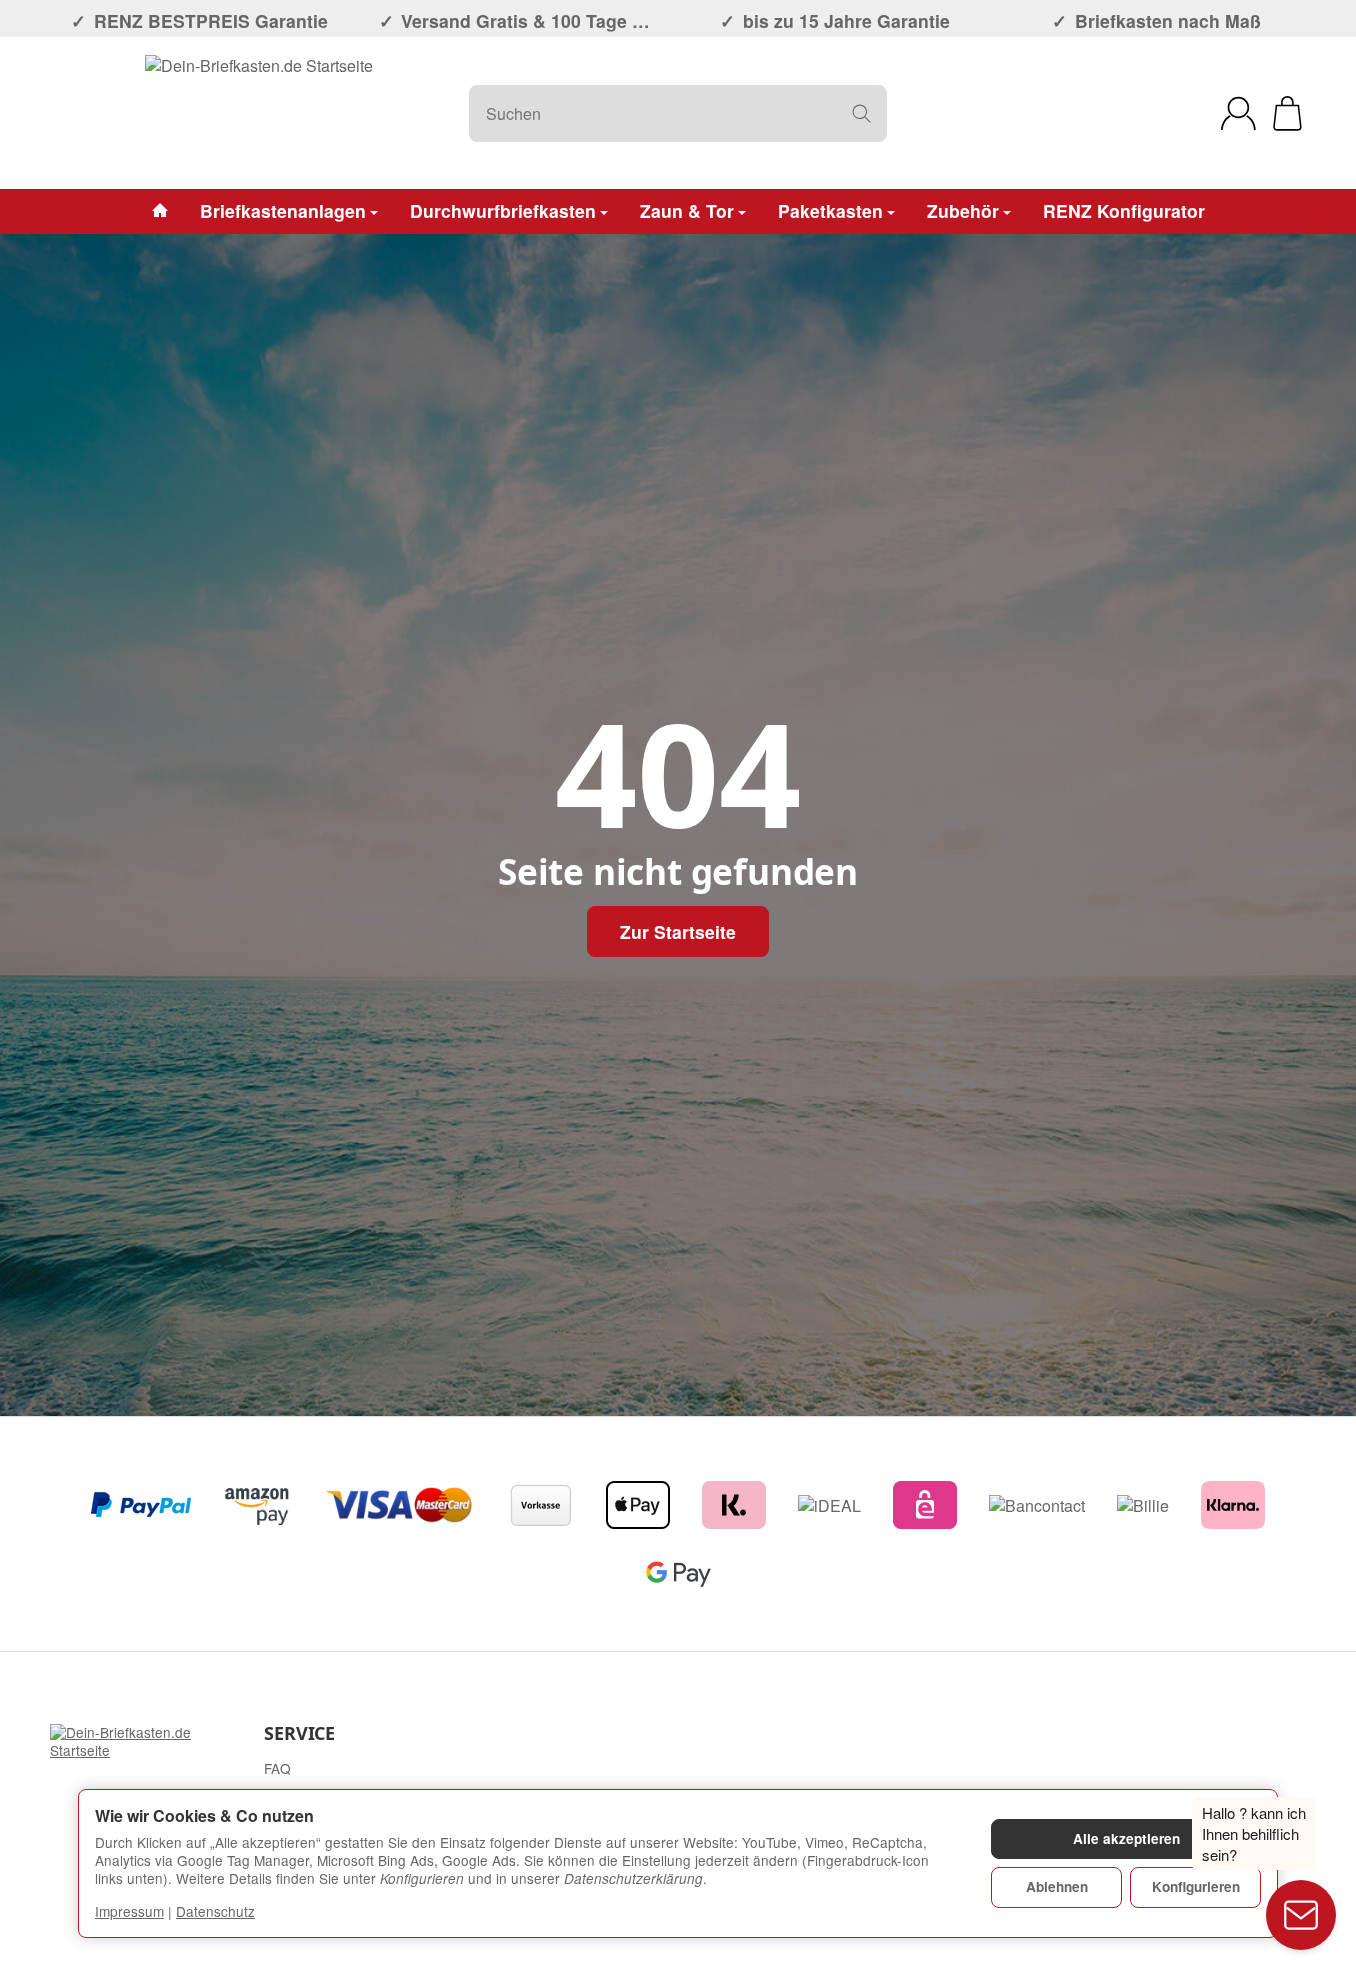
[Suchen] (861, 113)
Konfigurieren (1196, 1886)
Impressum (129, 1911)
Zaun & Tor (687, 210)
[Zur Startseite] (259, 113)
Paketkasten (830, 210)
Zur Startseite (678, 931)
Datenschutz (215, 1911)
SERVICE (299, 1734)
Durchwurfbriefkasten (503, 210)
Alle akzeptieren (1126, 1838)
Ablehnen (1057, 1886)
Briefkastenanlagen (283, 210)
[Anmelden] (1238, 113)
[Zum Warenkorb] (1287, 113)
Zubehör (963, 210)
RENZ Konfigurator (1124, 210)
